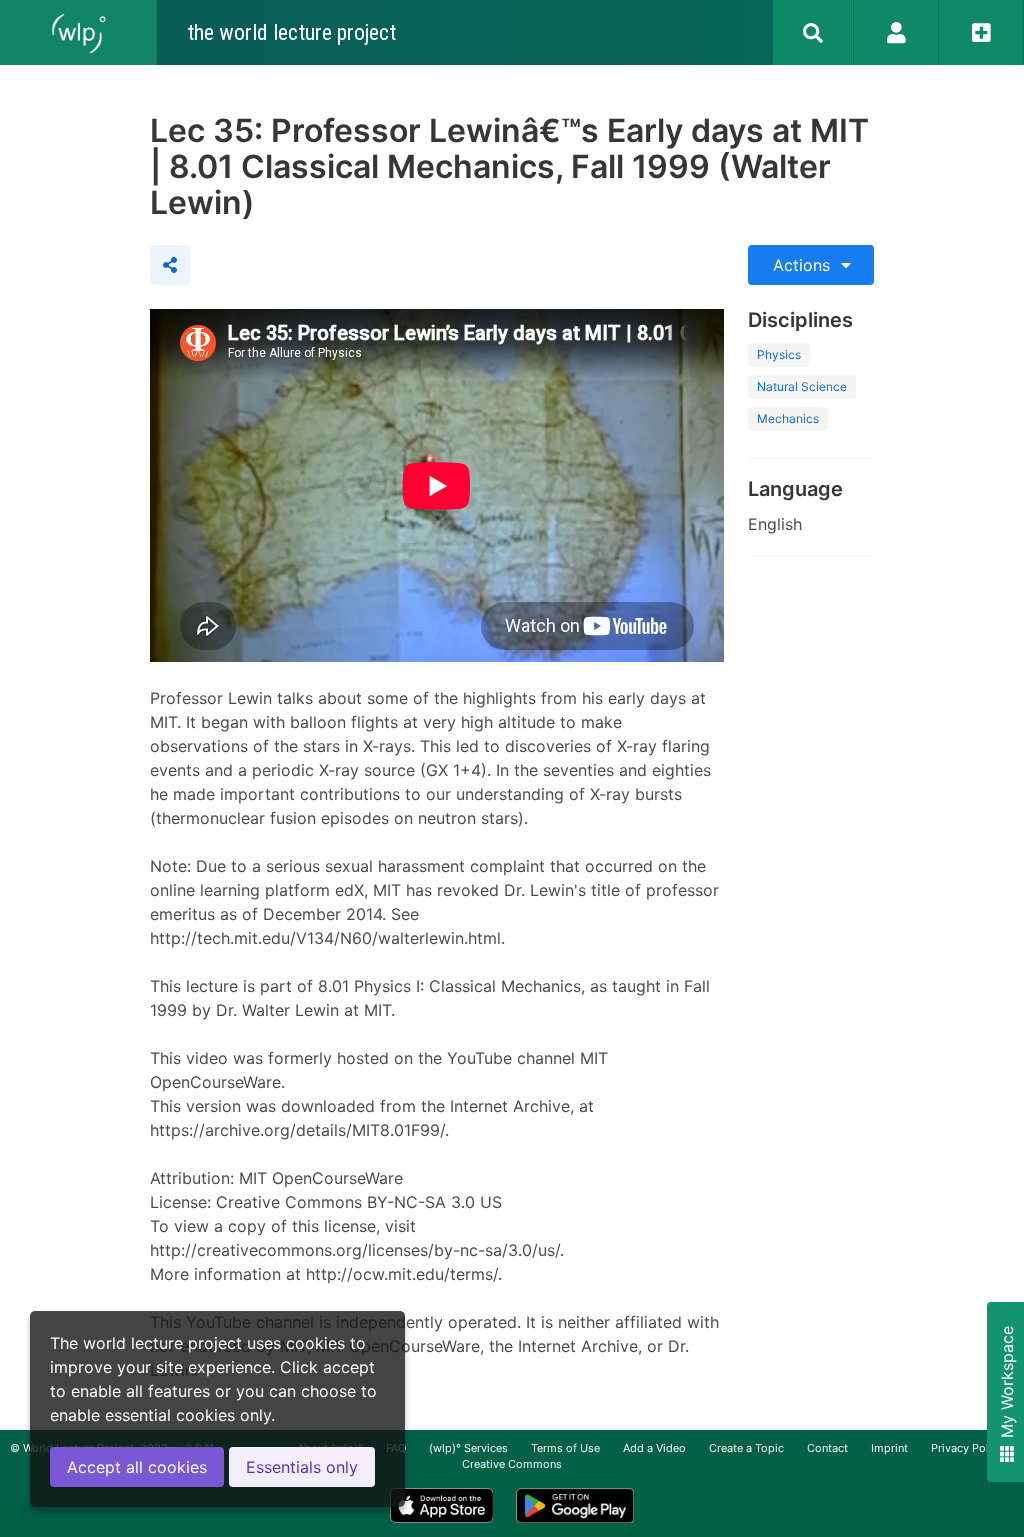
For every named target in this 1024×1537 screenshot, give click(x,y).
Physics (779, 354)
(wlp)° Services (468, 1448)
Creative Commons (512, 1464)
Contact (827, 1448)
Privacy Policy (967, 1448)
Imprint (889, 1448)
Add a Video (654, 1448)
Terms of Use (565, 1448)
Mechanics (788, 418)
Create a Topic (746, 1448)
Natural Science (802, 386)
